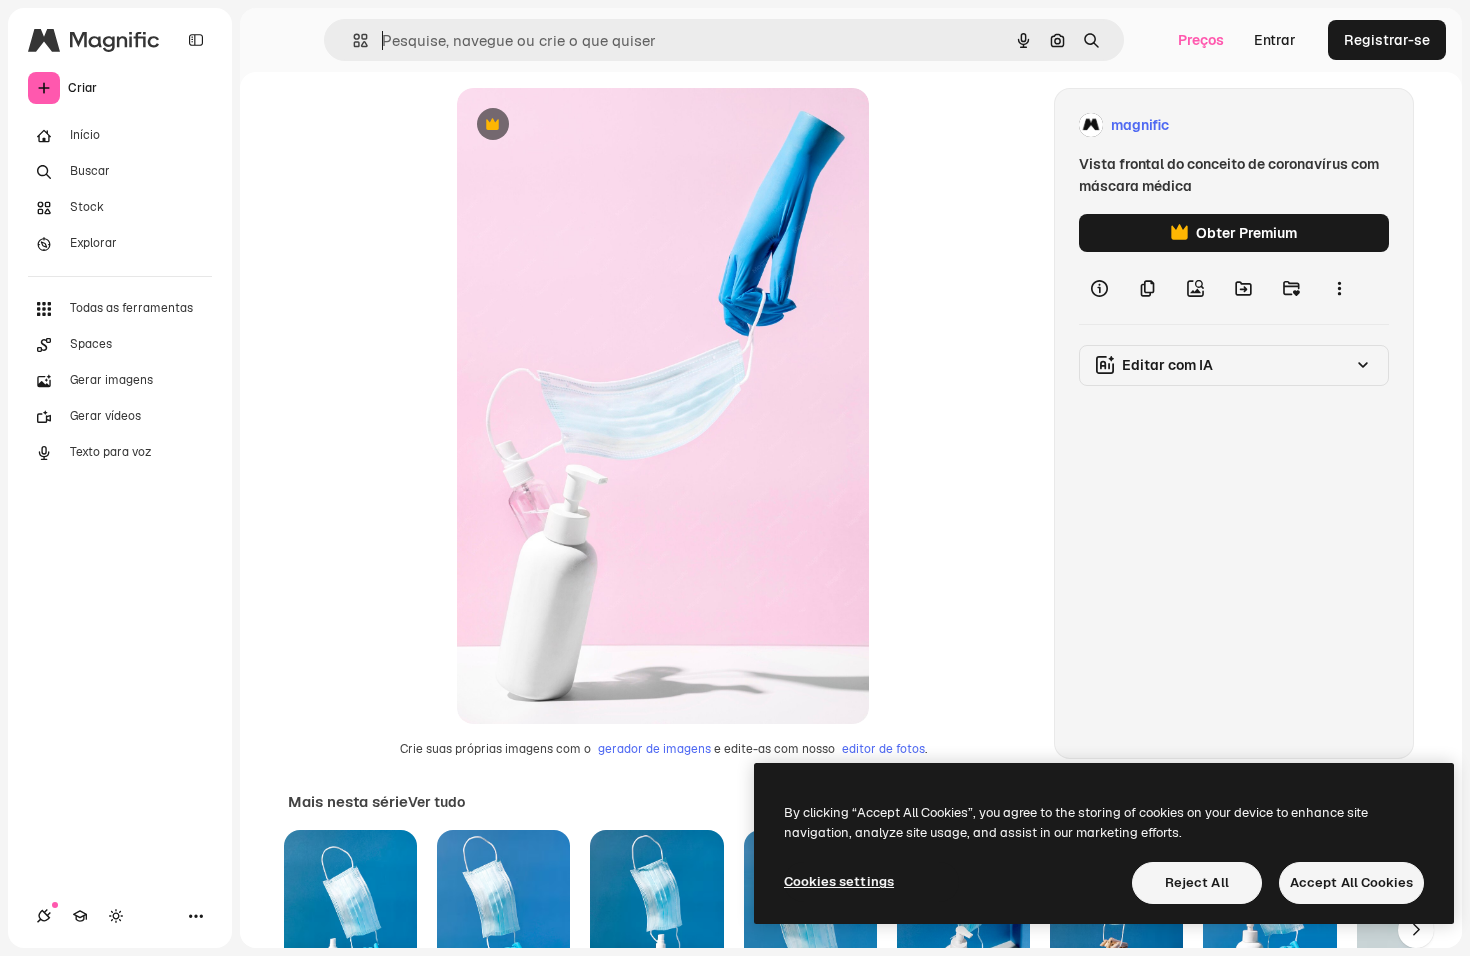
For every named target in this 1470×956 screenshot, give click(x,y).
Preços (1201, 40)
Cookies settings (839, 881)
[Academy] (80, 916)
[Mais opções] (1339, 288)
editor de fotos (883, 749)
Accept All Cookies (1351, 882)
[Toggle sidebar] (196, 40)
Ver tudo (436, 802)
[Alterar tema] (116, 916)
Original (585, 125)
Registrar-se (1387, 40)
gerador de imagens (654, 749)
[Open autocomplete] (352, 40)
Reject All (1197, 882)
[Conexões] (44, 916)
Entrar (1275, 40)
